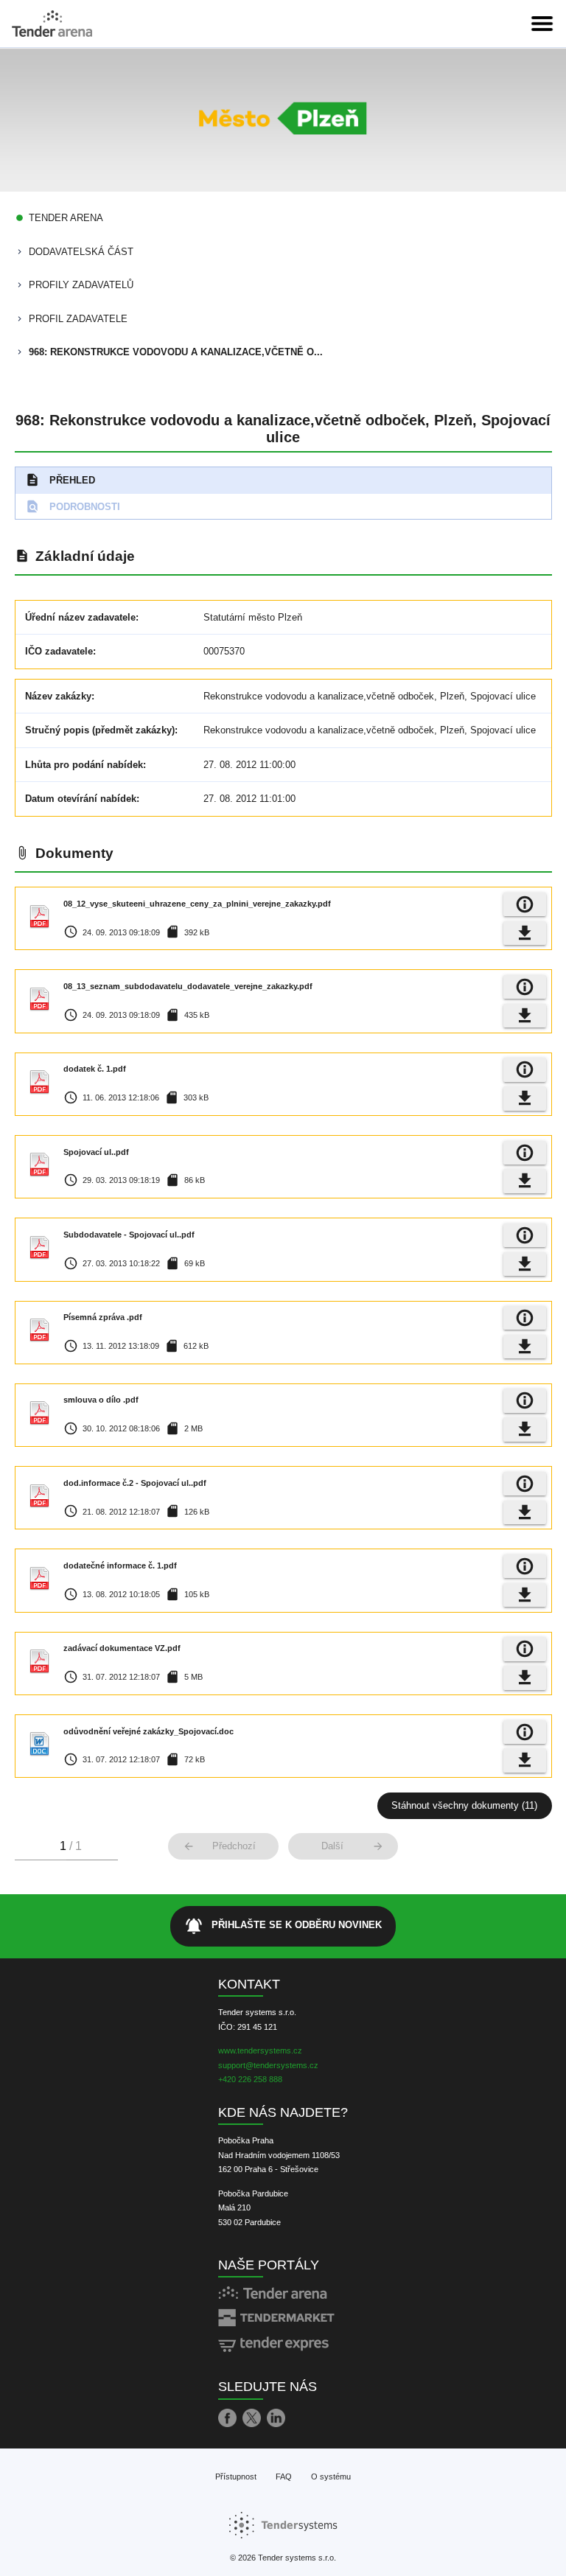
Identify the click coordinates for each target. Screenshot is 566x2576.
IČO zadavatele (59, 651)
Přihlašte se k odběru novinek (283, 1926)
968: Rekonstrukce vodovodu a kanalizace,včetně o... (176, 352)
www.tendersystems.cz (260, 2050)
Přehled (60, 480)
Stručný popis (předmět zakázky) (100, 730)
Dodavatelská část (81, 252)
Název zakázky (58, 696)
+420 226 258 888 (250, 2079)
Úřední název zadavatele (80, 617)
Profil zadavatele (78, 319)
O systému (331, 2476)
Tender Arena (66, 218)
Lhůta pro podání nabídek (84, 765)
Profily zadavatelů (81, 285)
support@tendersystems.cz (268, 2065)
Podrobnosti (73, 506)
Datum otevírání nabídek (81, 799)
